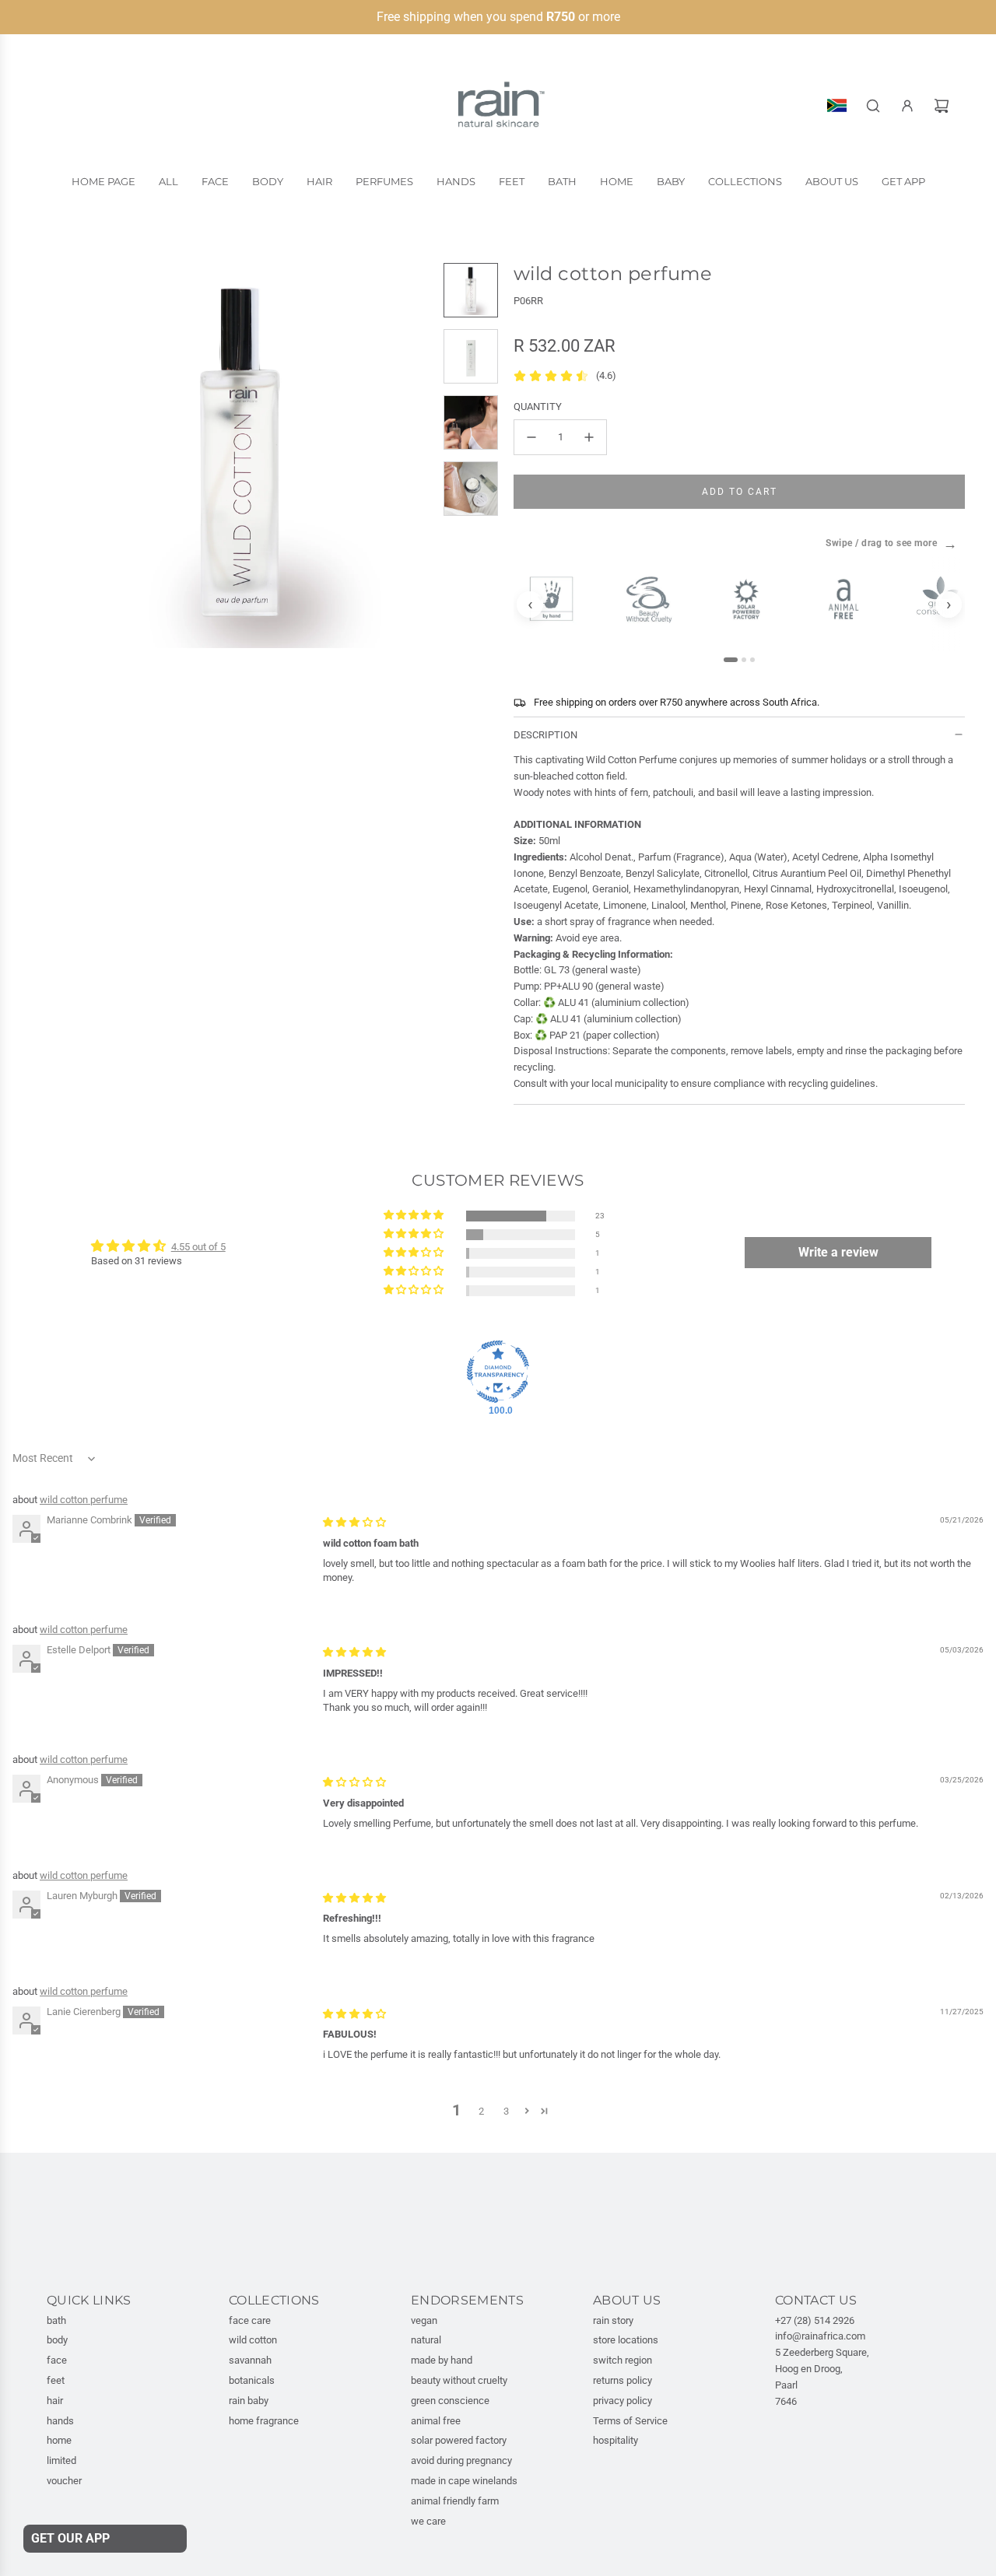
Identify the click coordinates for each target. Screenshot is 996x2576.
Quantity (538, 407)
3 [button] (506, 2111)
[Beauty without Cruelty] (656, 599)
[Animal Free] (850, 599)
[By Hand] (558, 598)
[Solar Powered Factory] (753, 599)
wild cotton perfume (84, 1500)
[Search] (873, 106)
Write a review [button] (838, 1252)
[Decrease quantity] (531, 437)
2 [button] (481, 2111)
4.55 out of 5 (198, 1247)
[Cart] (942, 106)
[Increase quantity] (589, 437)
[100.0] (498, 1372)
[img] (354, 1522)
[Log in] (907, 106)
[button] (59, 455)
